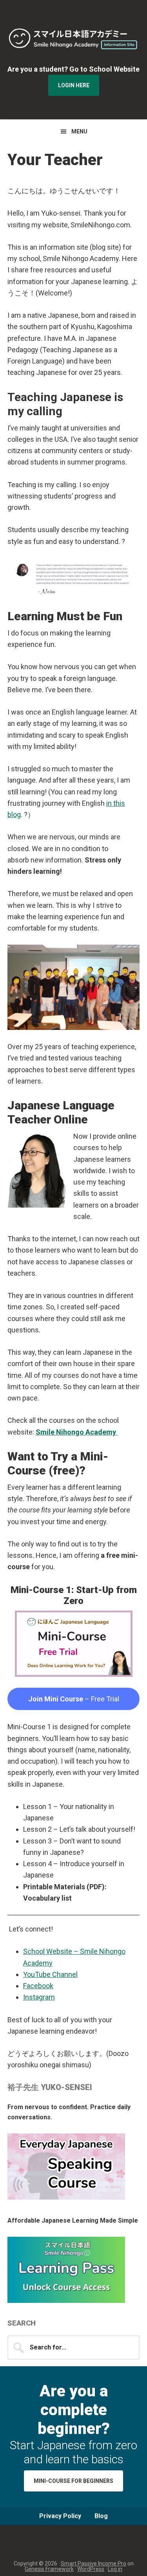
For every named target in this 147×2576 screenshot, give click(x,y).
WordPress (91, 2569)
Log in (115, 2569)
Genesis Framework (49, 2569)
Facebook (38, 1986)
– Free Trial (74, 1699)
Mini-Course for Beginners (73, 2481)
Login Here (74, 85)
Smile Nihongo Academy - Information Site (74, 39)
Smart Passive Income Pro (93, 2563)
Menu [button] (79, 131)
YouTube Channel (50, 1974)
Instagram (39, 1997)
